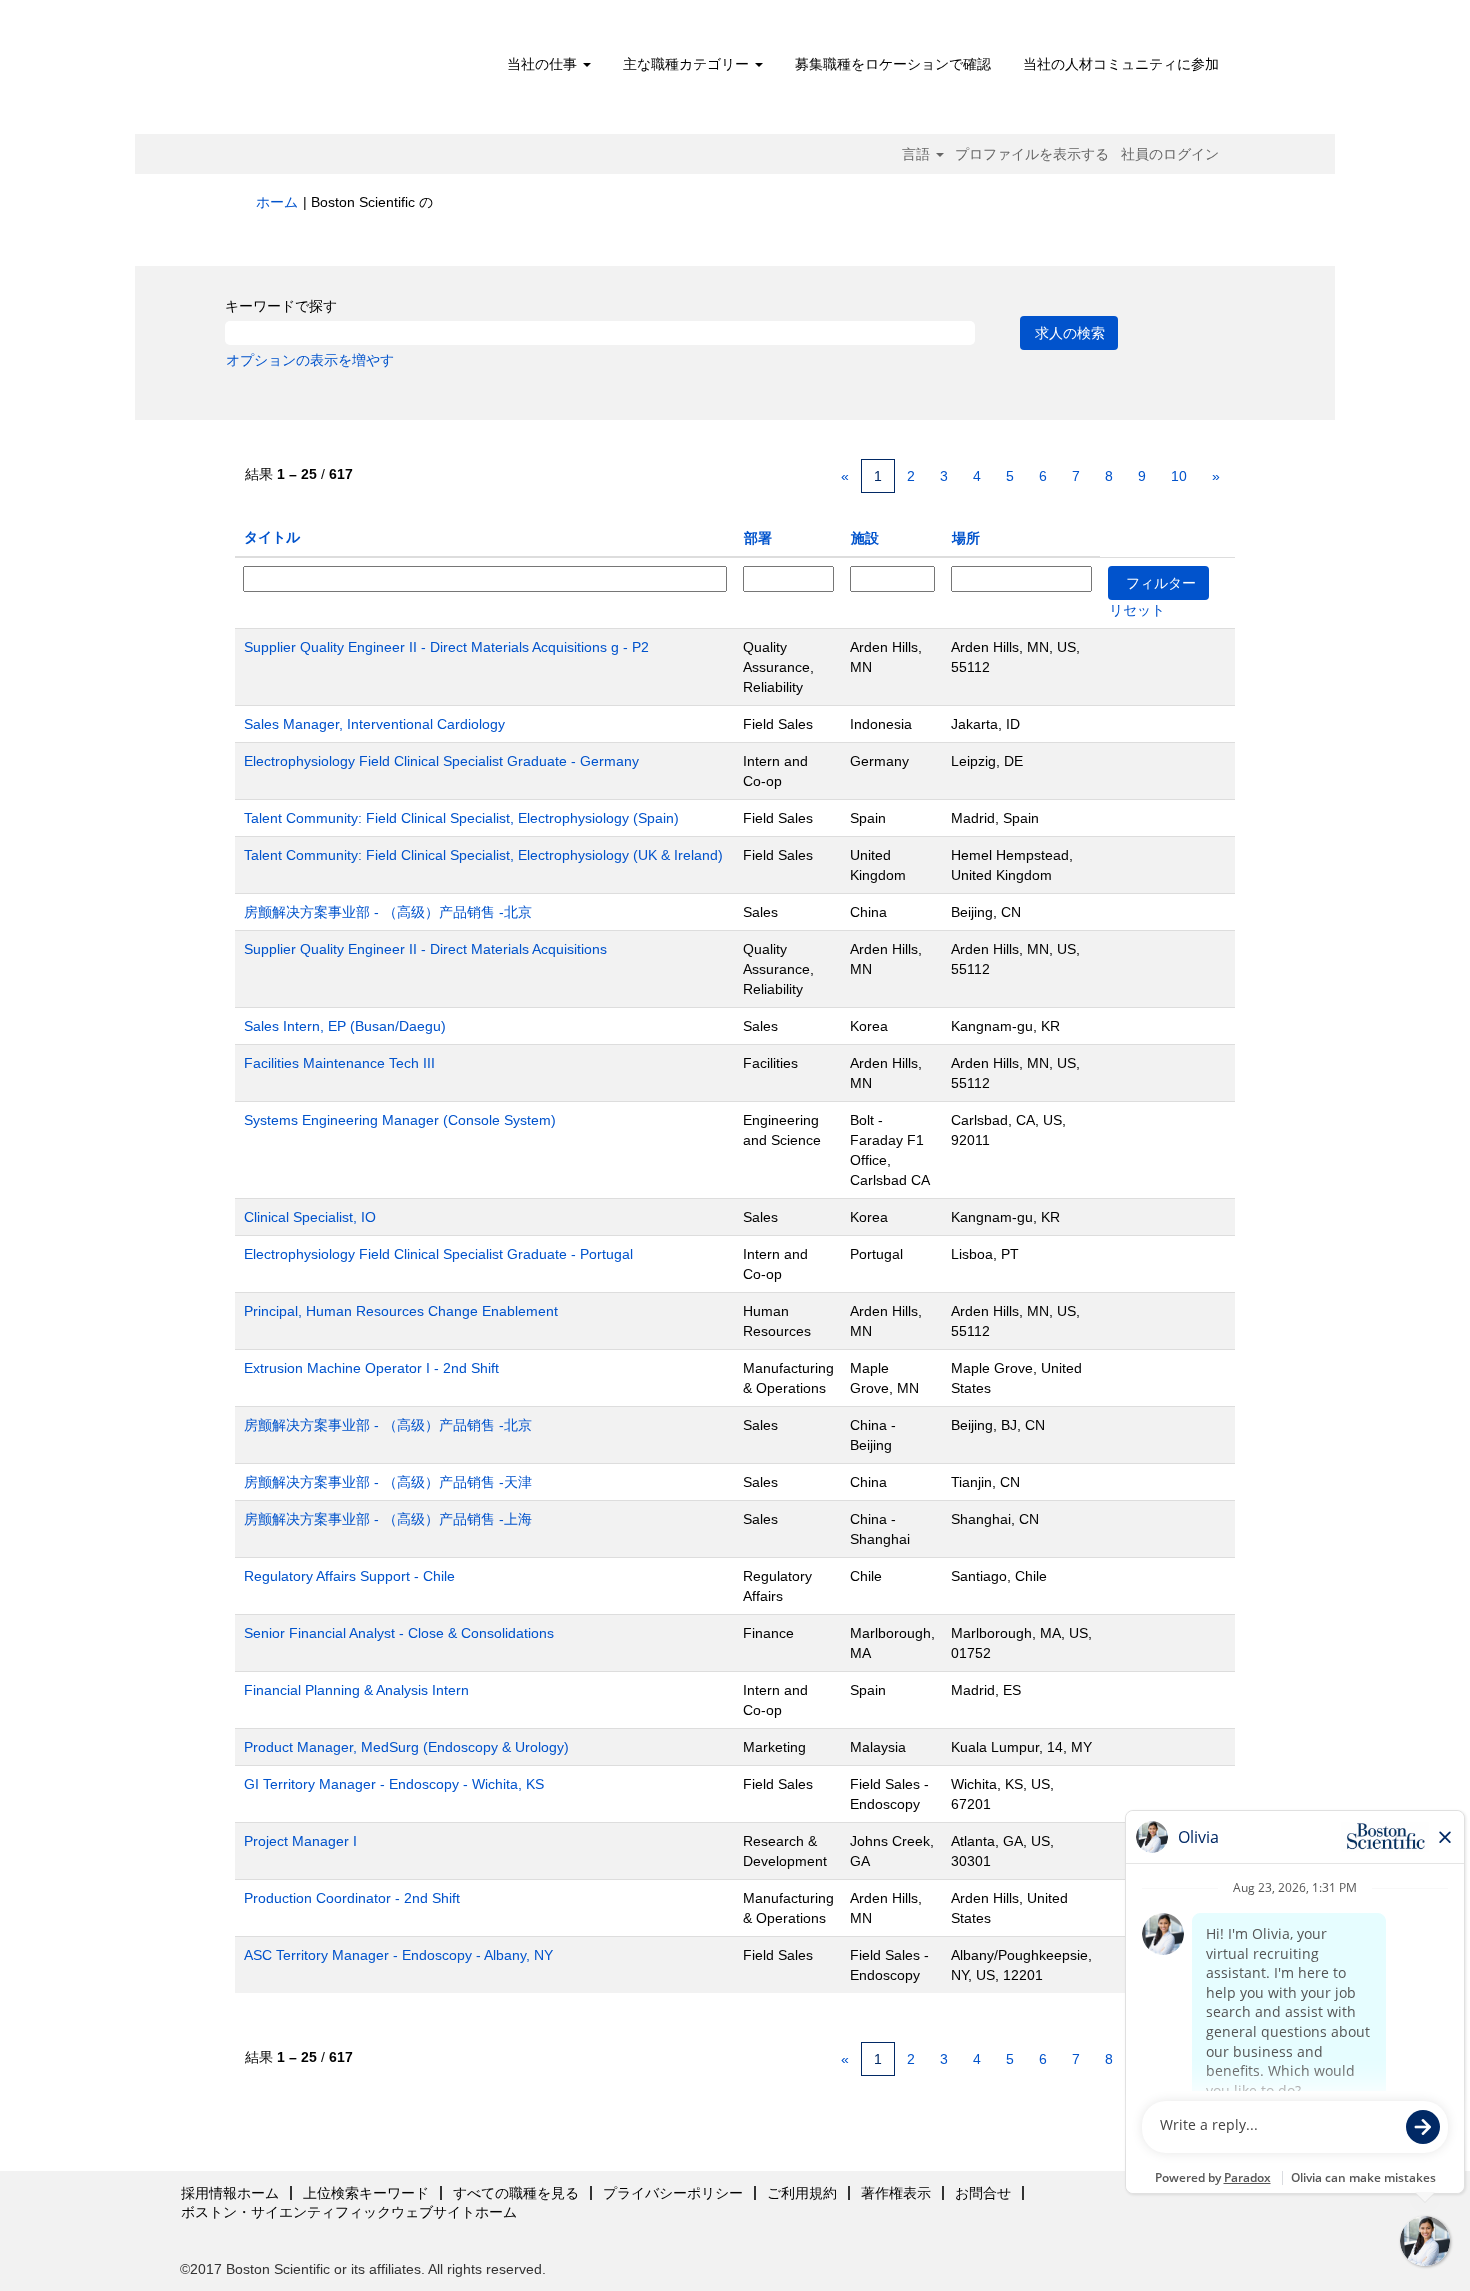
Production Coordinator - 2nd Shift (352, 1898)
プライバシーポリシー (673, 2193)
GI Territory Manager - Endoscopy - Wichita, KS (394, 1784)
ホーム (277, 202)
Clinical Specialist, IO (310, 1217)
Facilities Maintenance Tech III (339, 1063)
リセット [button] (1137, 610)
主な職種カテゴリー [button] (688, 64)
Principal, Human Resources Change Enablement (401, 1311)
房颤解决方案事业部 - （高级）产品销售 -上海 (388, 1519)
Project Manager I (300, 1841)
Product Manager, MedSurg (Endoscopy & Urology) (406, 1747)
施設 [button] (865, 538)
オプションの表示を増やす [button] (310, 360)
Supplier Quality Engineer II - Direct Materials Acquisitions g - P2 (446, 647)
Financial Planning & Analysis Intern (356, 1690)
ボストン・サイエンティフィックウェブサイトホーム (349, 2212)
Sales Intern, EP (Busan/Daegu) (345, 1026)
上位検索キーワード (366, 2193)
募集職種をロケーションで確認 (893, 64)
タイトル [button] (272, 537)
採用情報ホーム (230, 2193)
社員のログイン (1170, 154)
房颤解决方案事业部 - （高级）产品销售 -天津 (388, 1482)
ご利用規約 (802, 2193)
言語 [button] (918, 154)
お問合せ (983, 2193)
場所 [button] (966, 538)
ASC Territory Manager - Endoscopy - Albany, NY (398, 1955)
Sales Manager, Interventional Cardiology (374, 724)
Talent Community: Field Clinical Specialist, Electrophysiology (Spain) (461, 818)
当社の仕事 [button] (544, 64)
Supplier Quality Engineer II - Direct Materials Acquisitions (425, 949)
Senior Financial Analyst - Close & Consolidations (399, 1633)
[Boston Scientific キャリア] (370, 72)
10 (1179, 476)
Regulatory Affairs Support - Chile (349, 1576)
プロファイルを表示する (1032, 154)
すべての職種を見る (516, 2193)
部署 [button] (758, 538)
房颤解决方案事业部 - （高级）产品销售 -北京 (388, 912)
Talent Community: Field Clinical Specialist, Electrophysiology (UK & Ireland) (483, 855)
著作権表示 (896, 2193)
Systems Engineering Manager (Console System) (400, 1120)
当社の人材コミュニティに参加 (1121, 64)
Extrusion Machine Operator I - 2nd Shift (371, 1368)
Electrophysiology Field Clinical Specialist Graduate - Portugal (438, 1254)
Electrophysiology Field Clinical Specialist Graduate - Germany (441, 761)
